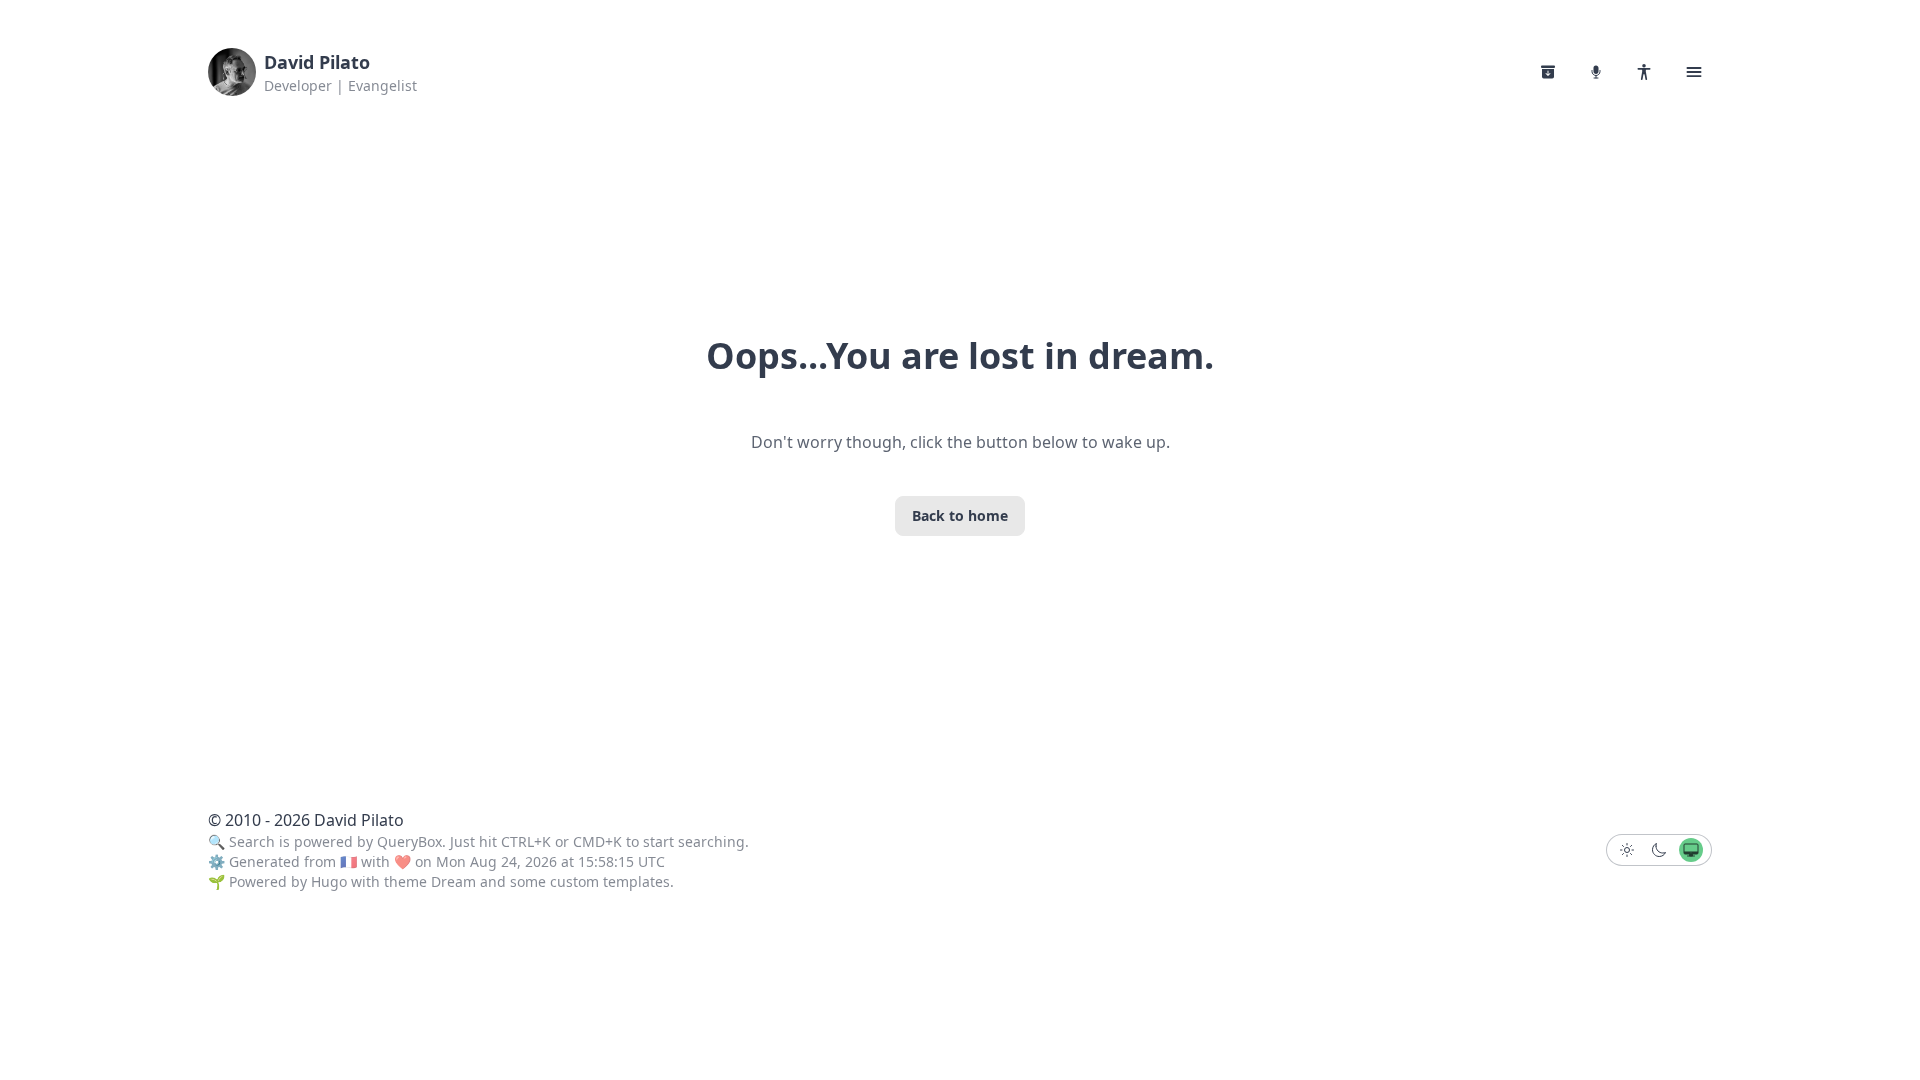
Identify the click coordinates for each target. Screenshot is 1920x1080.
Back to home (960, 515)
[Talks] (1596, 72)
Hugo (329, 881)
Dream (453, 881)
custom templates (610, 881)
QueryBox (409, 841)
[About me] (1644, 72)
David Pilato (317, 62)
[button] (1694, 72)
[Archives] (1548, 72)
